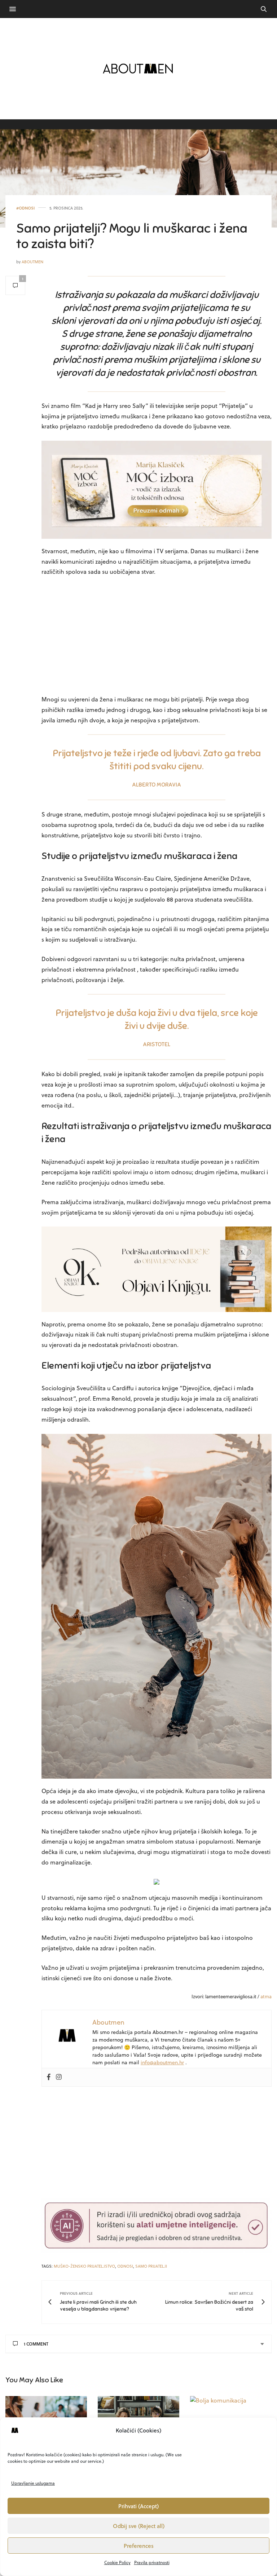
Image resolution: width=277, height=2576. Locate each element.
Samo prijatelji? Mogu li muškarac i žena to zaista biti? (132, 236)
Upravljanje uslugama (33, 2483)
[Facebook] (49, 2077)
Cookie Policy (117, 2562)
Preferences (139, 2546)
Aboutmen (32, 262)
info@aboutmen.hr (162, 2062)
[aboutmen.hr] (138, 69)
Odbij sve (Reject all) (139, 2526)
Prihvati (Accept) (138, 2506)
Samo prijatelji (151, 2266)
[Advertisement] (157, 637)
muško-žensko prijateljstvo (84, 2266)
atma (266, 1996)
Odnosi (125, 2266)
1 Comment (36, 2344)
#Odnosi (25, 208)
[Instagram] (59, 2077)
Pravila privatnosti (152, 2562)
